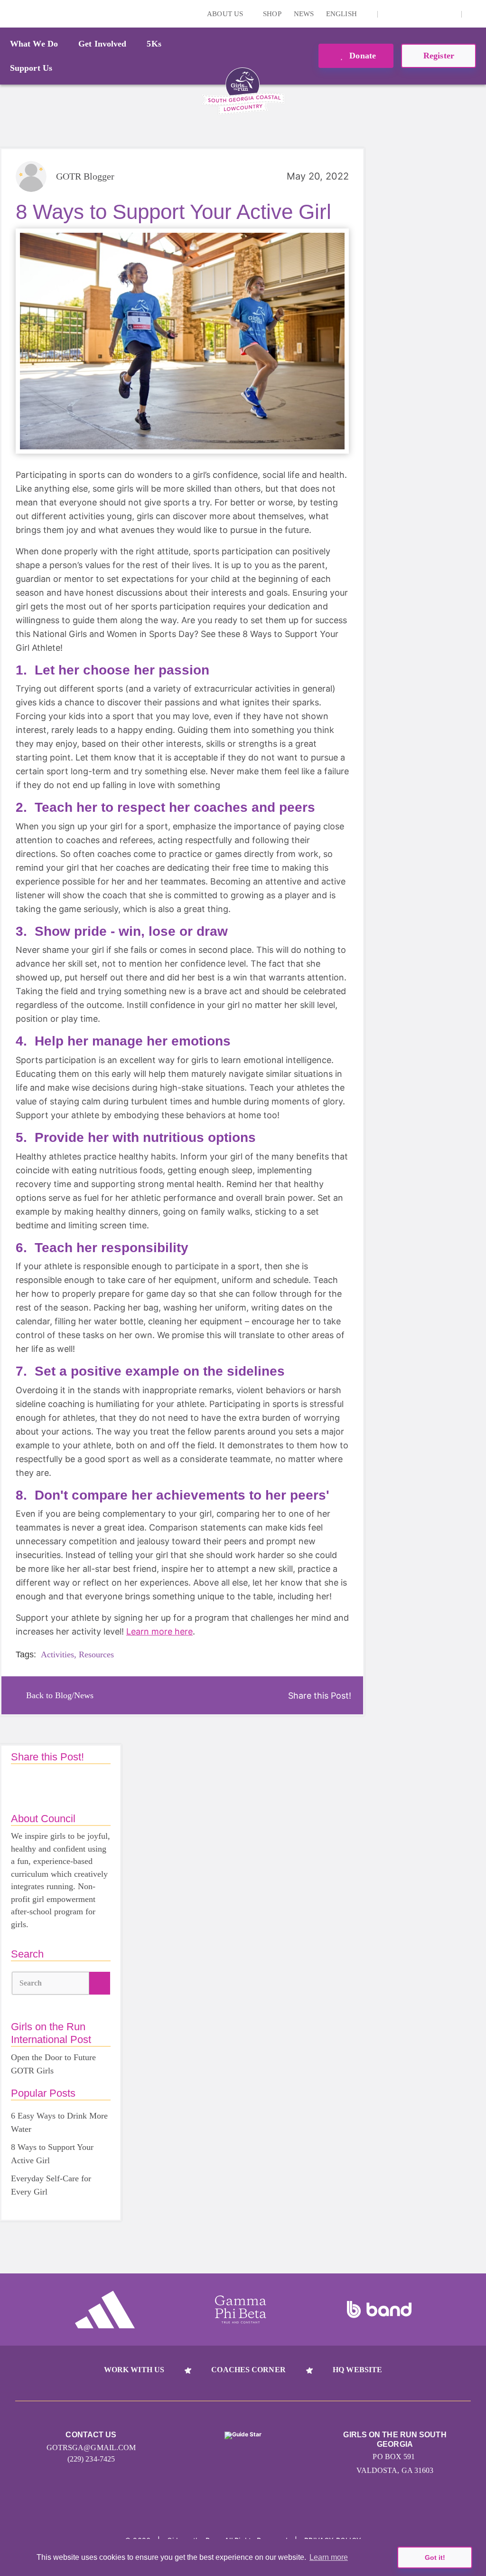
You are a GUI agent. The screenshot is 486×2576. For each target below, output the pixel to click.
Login (9, 14)
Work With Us (134, 2370)
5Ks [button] (154, 44)
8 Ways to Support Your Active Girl (52, 2154)
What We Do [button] (34, 44)
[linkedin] (405, 14)
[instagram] (390, 14)
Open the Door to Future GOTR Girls (53, 2064)
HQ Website (357, 2370)
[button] (474, 14)
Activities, (59, 1654)
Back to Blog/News (60, 1695)
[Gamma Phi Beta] (241, 2310)
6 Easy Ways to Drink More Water (59, 2122)
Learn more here (159, 1631)
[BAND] (379, 2310)
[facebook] (449, 14)
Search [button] (31, 1983)
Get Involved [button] (102, 44)
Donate (361, 56)
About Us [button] (226, 14)
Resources (96, 1654)
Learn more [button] (329, 2557)
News (304, 14)
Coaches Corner (248, 2370)
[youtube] (434, 14)
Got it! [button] (435, 2557)
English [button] (342, 14)
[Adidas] (105, 2310)
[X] (420, 14)
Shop (272, 14)
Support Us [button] (31, 68)
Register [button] (439, 56)
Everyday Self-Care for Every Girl (51, 2185)
